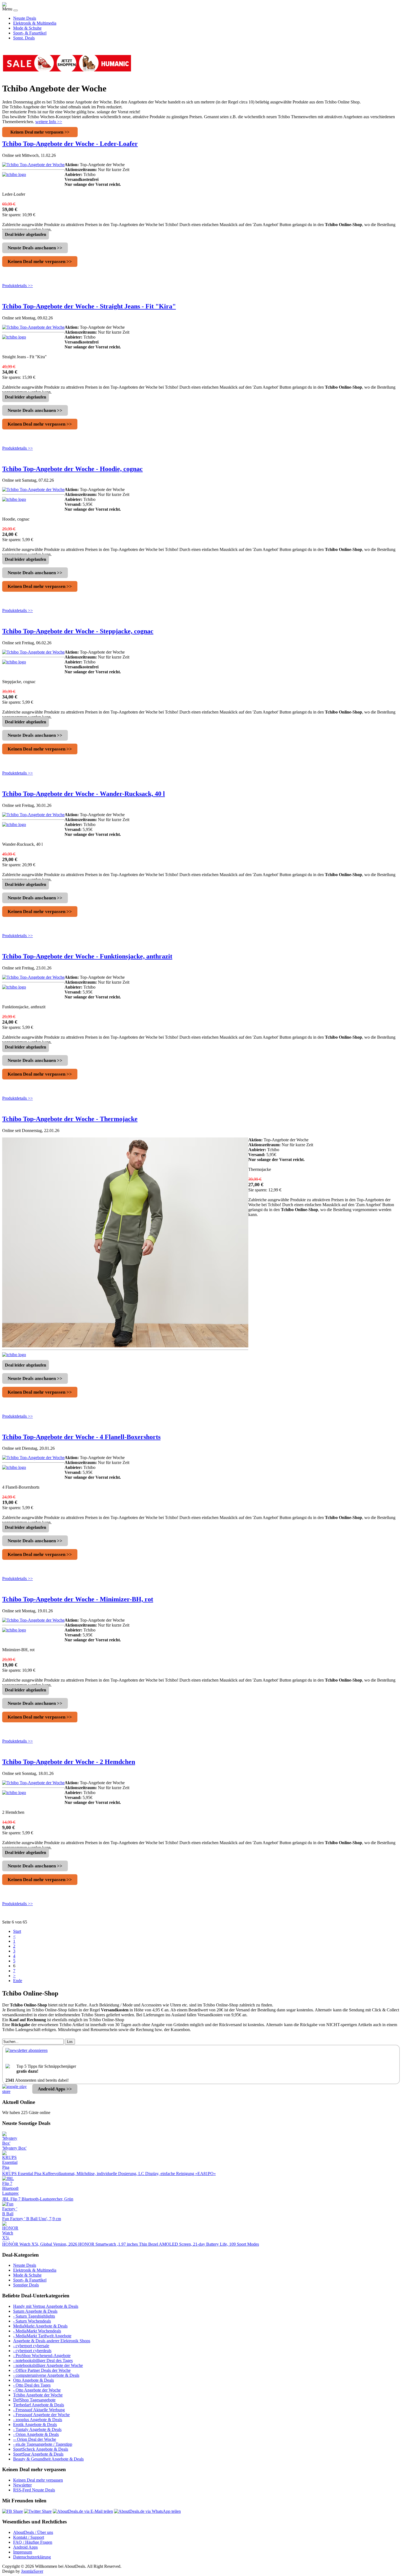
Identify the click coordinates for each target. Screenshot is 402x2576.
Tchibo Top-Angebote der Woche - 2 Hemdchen (69, 1762)
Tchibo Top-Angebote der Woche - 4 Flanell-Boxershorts (81, 1437)
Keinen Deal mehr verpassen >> (40, 132)
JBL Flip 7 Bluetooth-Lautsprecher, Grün (38, 2199)
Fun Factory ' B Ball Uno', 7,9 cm (32, 2219)
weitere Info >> (49, 122)
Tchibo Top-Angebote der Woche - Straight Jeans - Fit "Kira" (89, 306)
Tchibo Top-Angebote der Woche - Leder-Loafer (70, 144)
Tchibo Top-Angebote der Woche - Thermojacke (70, 1119)
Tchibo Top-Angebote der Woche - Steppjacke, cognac (78, 631)
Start (17, 1931)
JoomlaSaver (32, 2571)
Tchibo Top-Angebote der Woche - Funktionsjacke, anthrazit (87, 956)
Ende (18, 1981)
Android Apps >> (55, 2089)
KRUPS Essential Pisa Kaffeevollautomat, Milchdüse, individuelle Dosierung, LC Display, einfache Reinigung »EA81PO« (109, 2174)
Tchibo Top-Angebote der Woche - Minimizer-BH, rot (78, 1599)
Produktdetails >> (18, 286)
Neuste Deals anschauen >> (35, 248)
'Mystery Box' (14, 2148)
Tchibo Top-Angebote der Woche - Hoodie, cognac (72, 469)
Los (70, 2042)
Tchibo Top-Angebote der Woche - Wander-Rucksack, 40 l (84, 794)
